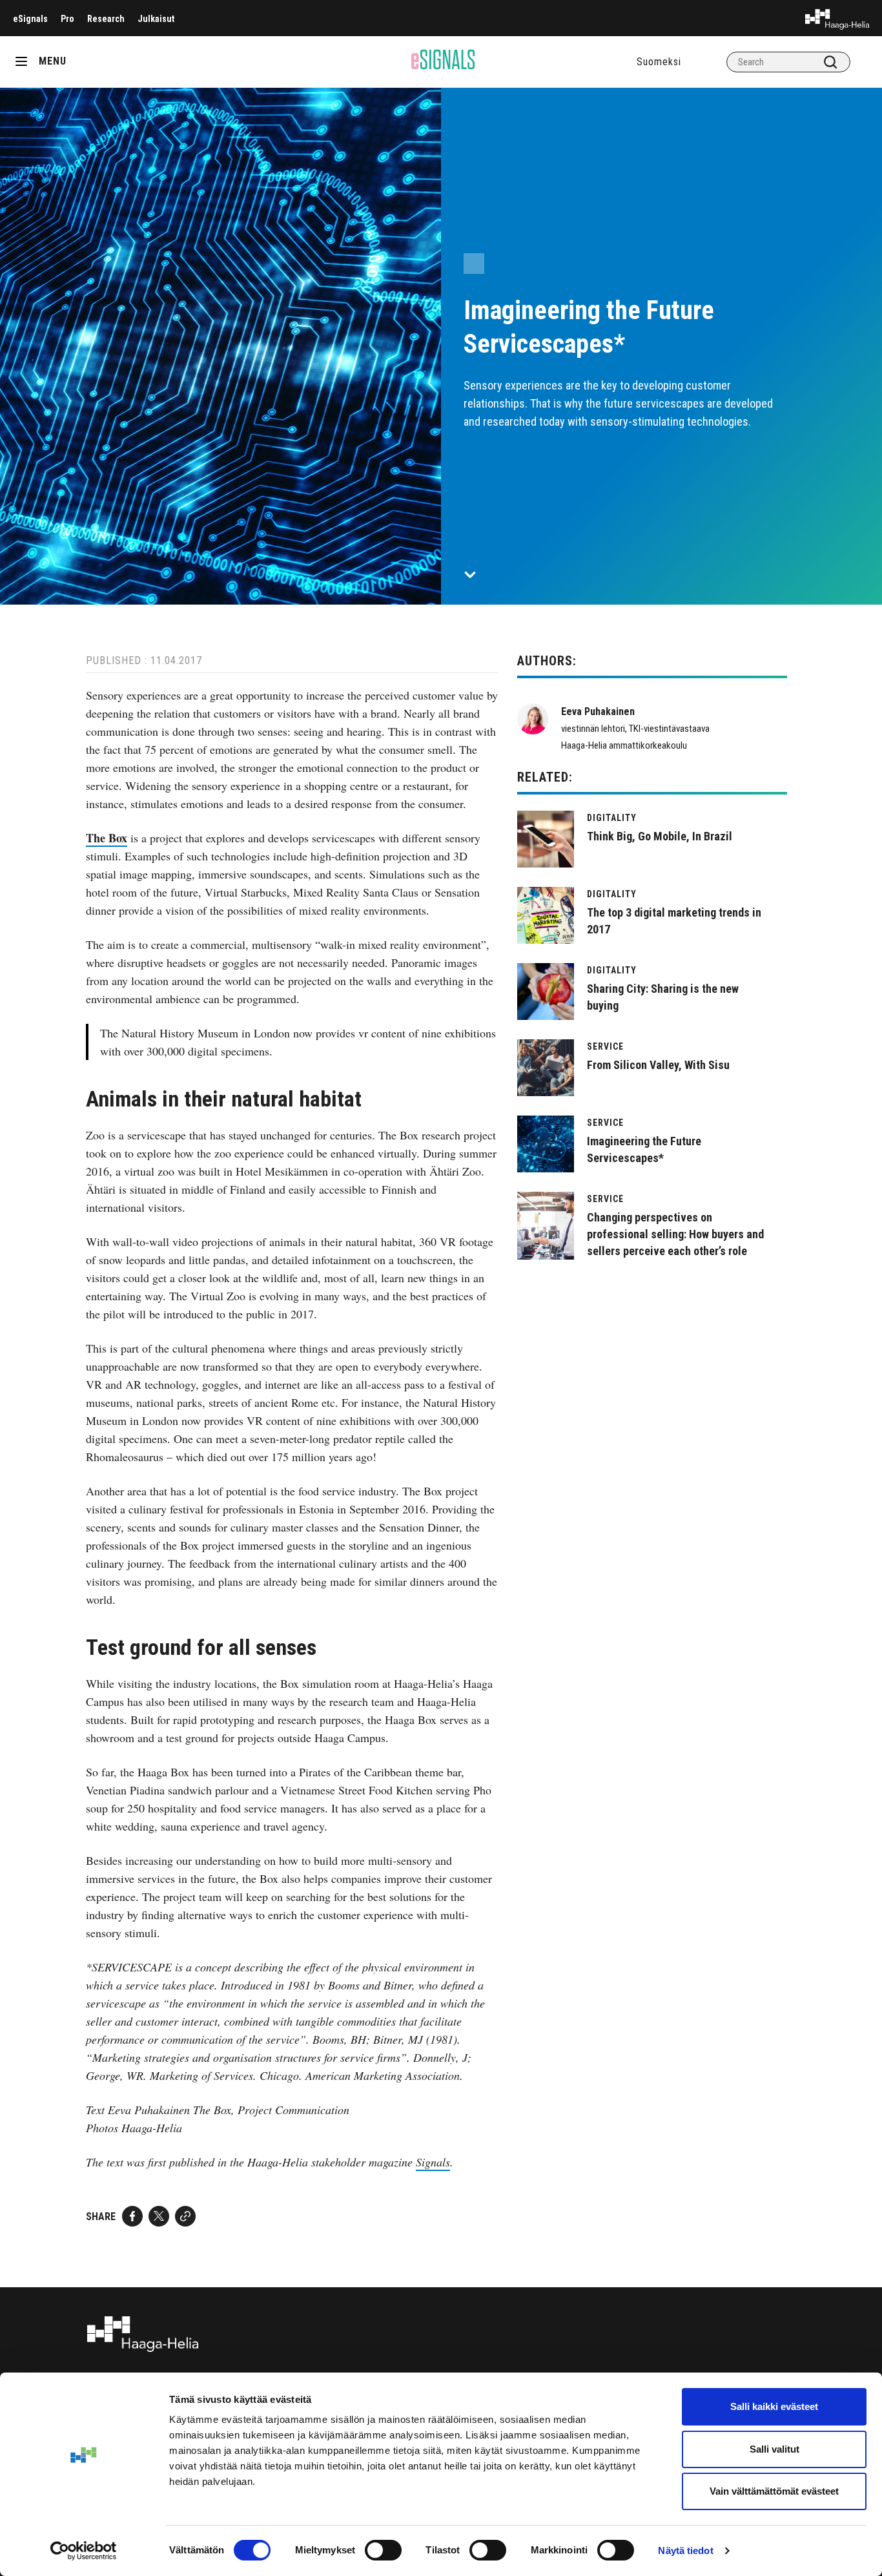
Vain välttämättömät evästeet (774, 2491)
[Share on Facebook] (132, 2216)
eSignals (30, 19)
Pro (67, 19)
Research (106, 19)
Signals (433, 2162)
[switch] (383, 2550)
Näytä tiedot (685, 2550)
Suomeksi (659, 62)
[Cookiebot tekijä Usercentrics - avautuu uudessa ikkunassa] (84, 2551)
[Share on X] (159, 2216)
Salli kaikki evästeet (774, 2406)
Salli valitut (774, 2449)
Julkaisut (156, 19)
